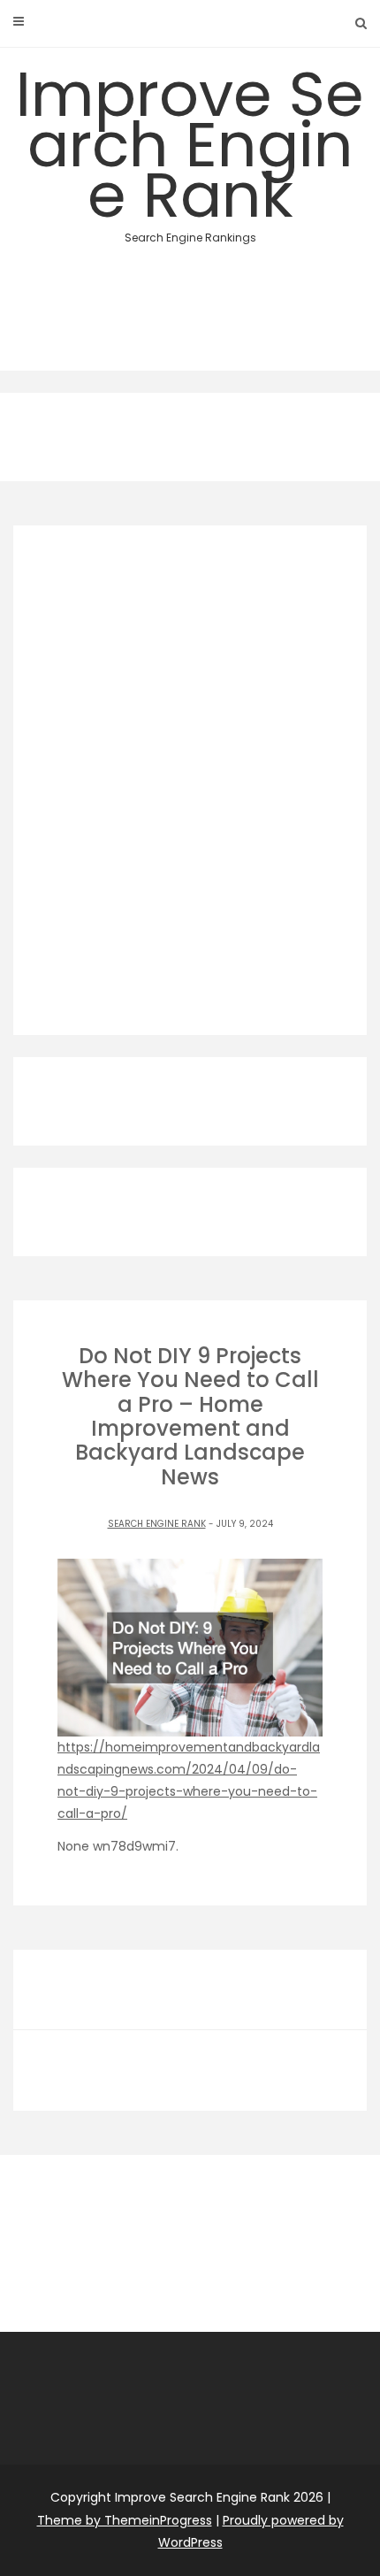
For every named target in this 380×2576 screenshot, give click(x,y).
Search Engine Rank (157, 1524)
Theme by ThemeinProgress (125, 2520)
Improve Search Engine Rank (190, 148)
